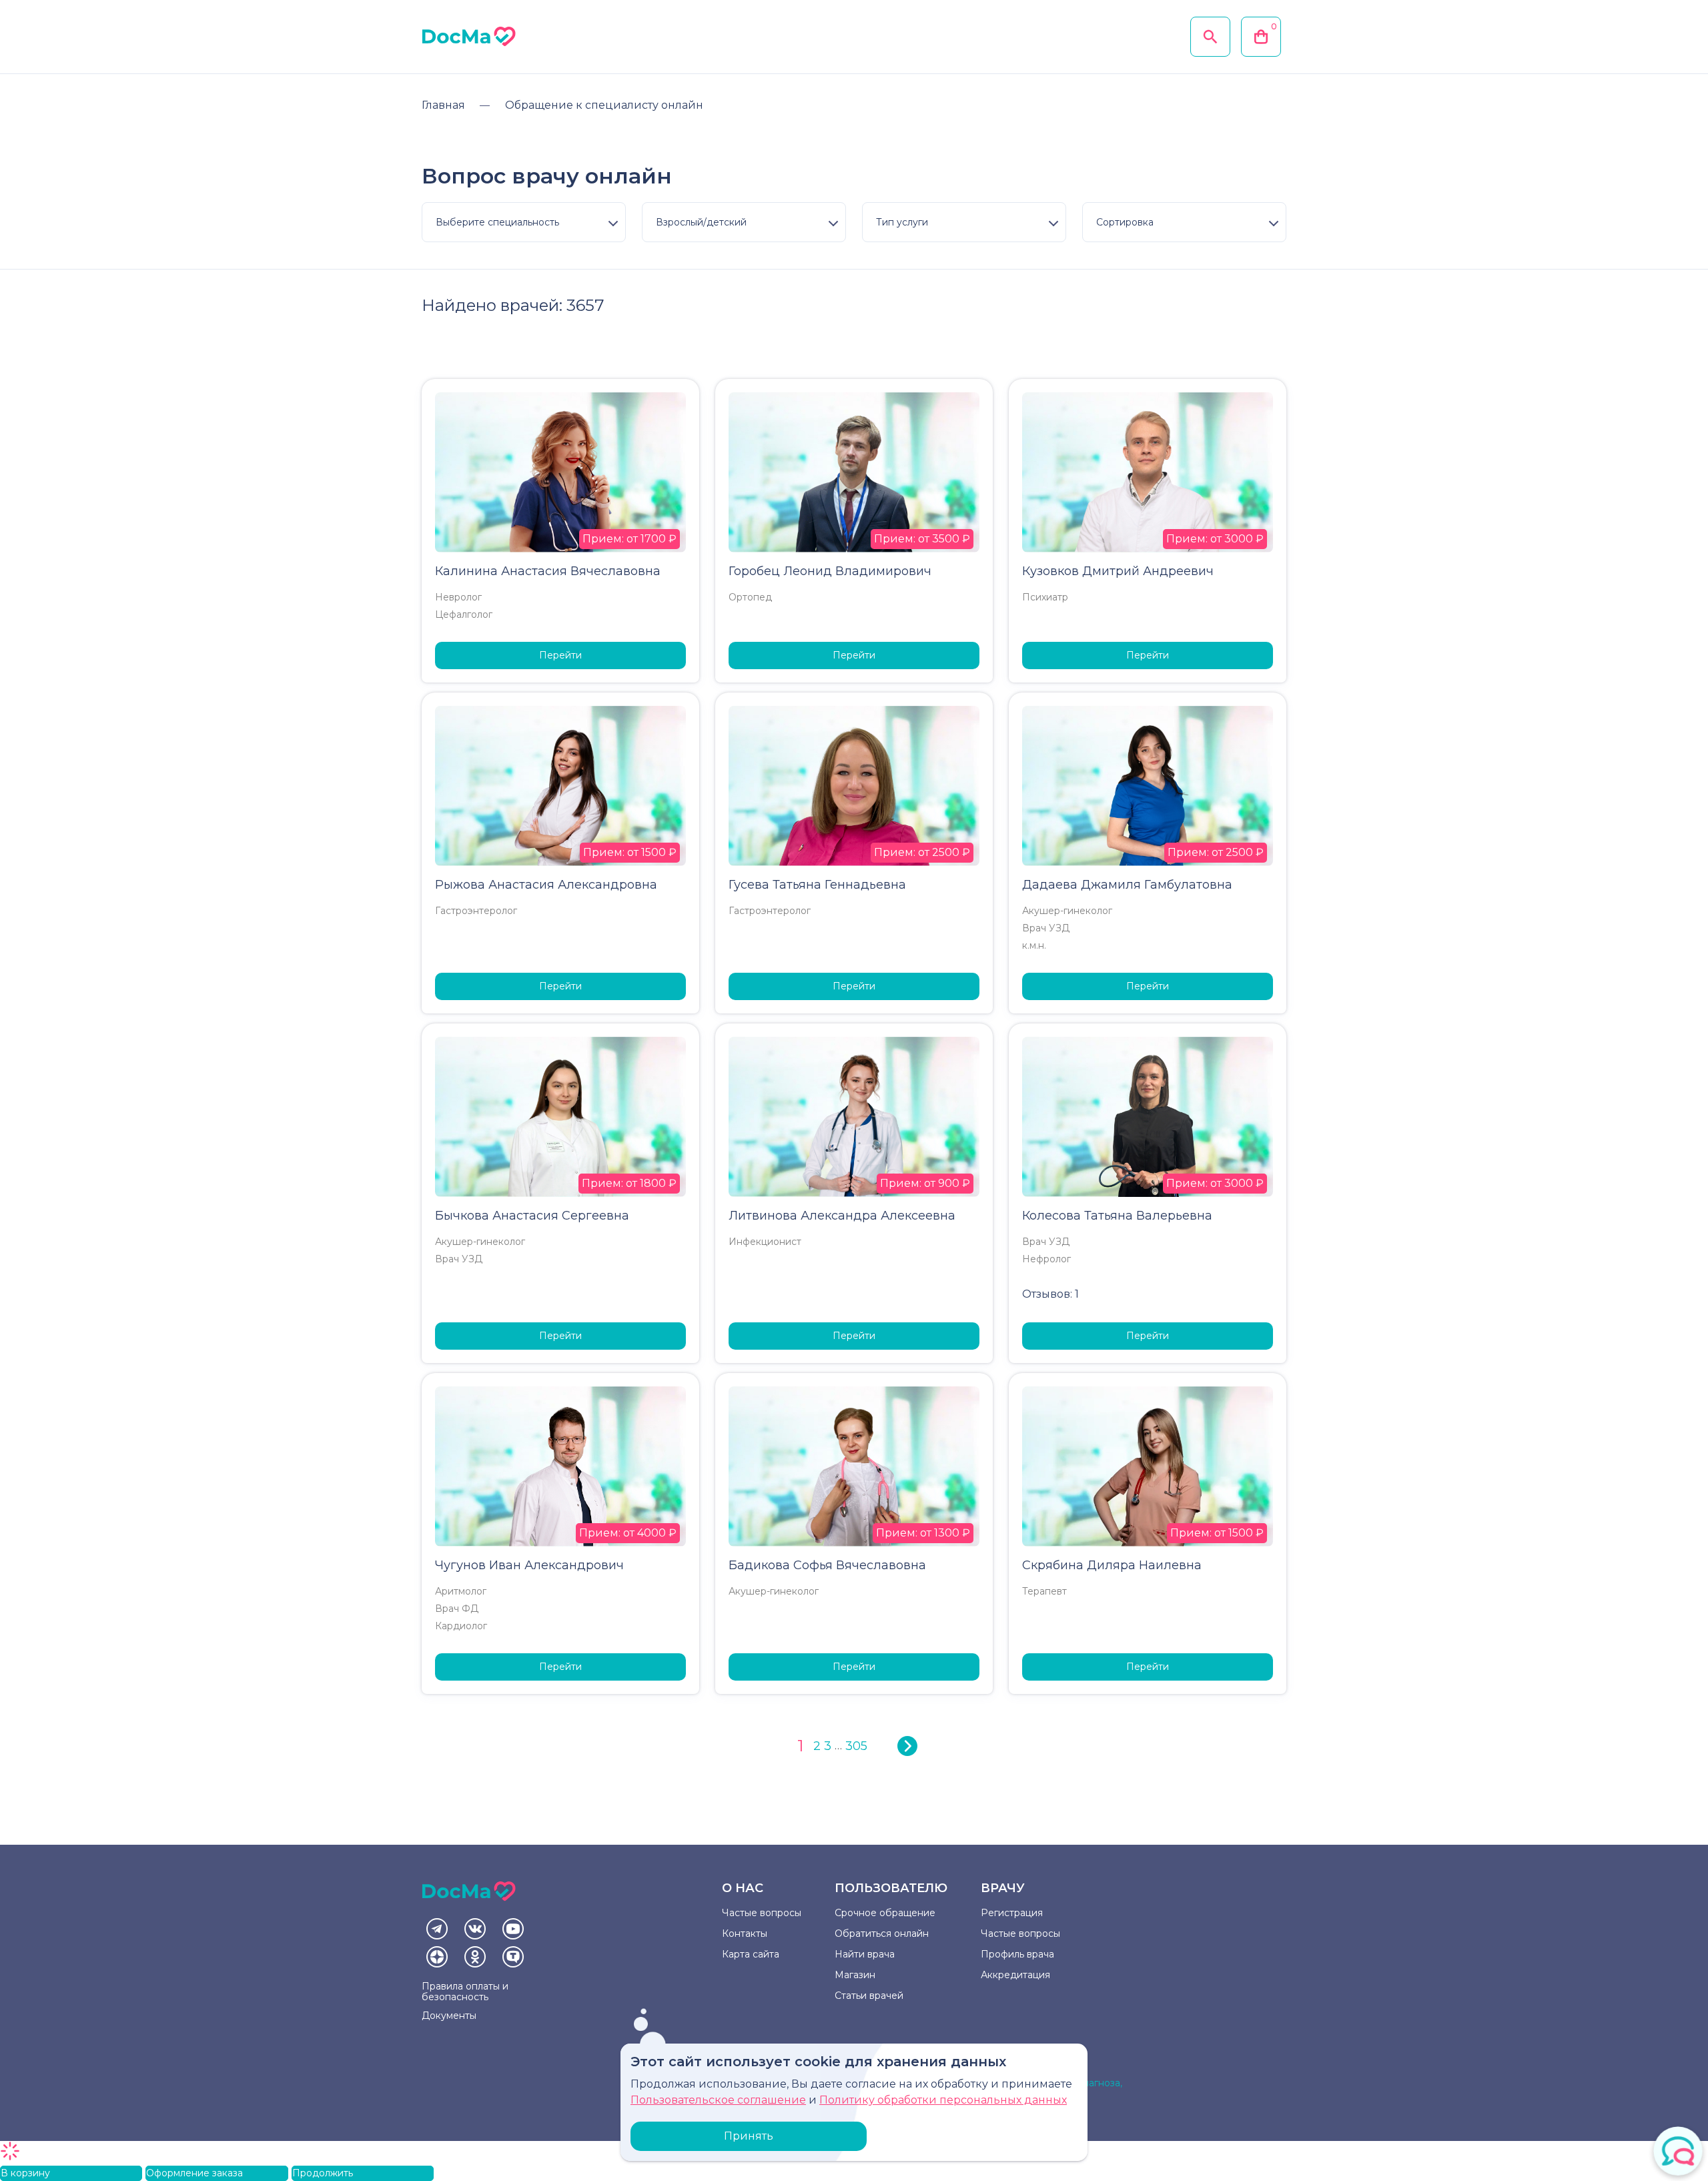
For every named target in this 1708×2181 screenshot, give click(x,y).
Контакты (745, 1933)
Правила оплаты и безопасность (465, 1992)
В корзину (25, 2173)
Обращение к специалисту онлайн (604, 105)
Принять (749, 2136)
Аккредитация (1015, 1975)
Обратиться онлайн (882, 1933)
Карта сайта (751, 1954)
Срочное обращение (885, 1913)
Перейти (560, 655)
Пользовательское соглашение (718, 2100)
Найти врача (865, 1954)
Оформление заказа (194, 2173)
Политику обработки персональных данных (943, 2100)
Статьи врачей (869, 1996)
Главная (443, 105)
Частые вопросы (762, 1913)
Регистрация (1012, 1913)
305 (856, 1746)
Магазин (855, 1975)
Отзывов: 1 (1050, 1294)
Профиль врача (1017, 1954)
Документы (449, 2016)
